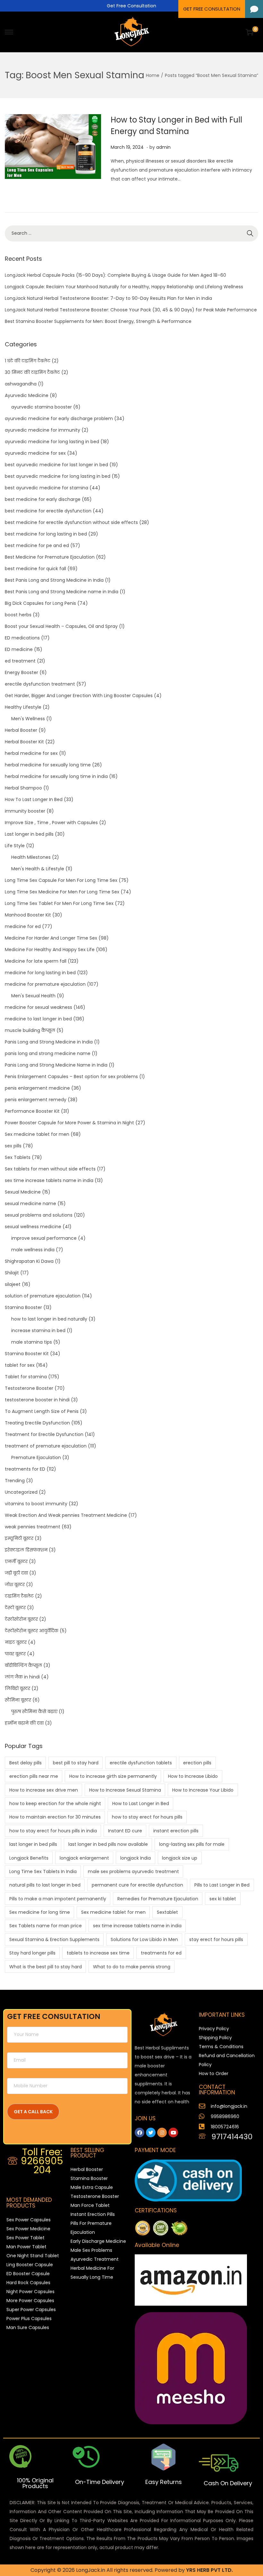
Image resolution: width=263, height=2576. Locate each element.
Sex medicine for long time (40, 1912)
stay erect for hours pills (216, 1939)
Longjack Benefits (29, 1858)
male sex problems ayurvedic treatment (133, 1871)
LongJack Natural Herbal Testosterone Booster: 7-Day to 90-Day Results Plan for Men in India (108, 298)
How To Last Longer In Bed (34, 799)
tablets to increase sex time (98, 1953)
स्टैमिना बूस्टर (18, 1700)
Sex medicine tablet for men (37, 1134)
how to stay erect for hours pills (147, 1817)
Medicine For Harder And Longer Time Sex (51, 938)
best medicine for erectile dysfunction (48, 511)
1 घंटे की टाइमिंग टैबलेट (28, 361)
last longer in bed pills (33, 1844)
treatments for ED (25, 1469)
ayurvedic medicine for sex (35, 453)
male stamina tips (32, 1342)
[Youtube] (173, 2133)
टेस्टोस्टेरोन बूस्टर (21, 1619)
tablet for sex (20, 1365)
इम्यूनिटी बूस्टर (19, 1538)
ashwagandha (21, 384)
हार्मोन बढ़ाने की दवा (24, 1723)
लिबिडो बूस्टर (17, 1688)
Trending (15, 1481)
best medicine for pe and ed (37, 545)
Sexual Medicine (23, 1192)
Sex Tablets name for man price (46, 1926)
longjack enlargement (84, 1858)
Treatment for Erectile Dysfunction (44, 1434)
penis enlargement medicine (37, 1088)
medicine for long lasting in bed (40, 973)
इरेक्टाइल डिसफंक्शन (26, 1550)
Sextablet (167, 1912)
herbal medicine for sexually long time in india (56, 776)
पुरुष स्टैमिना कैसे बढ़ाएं (34, 1711)
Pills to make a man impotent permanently (58, 1899)
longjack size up (180, 1858)
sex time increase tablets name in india (49, 1180)
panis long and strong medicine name (48, 1053)
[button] (254, 9)
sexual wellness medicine (33, 1227)
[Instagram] (162, 2133)
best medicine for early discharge (43, 499)
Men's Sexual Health (33, 996)
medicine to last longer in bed (38, 1019)
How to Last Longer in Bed (141, 1803)
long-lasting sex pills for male (192, 1844)
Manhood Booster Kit (28, 915)
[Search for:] (131, 233)
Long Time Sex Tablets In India (43, 1871)
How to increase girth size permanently (113, 1776)
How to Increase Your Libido (203, 1790)
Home (153, 75)
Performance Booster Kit (32, 1111)
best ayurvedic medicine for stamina (47, 488)
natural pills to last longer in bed (45, 1885)
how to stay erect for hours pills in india (53, 1831)
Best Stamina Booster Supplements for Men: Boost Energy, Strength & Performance (98, 321)
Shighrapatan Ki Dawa (29, 1261)
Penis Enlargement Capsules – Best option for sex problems (71, 1077)
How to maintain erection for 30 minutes (55, 1817)
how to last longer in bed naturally (49, 1319)
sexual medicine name (30, 1204)
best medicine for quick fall (35, 569)
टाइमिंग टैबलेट (19, 1596)
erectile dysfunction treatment (40, 684)
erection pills (197, 1763)
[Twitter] (151, 2133)
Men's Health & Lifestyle (38, 869)
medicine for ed (23, 926)
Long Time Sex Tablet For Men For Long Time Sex (59, 903)
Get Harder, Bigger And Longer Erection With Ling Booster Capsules (79, 696)
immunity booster (25, 811)
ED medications (22, 638)
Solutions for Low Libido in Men (144, 1939)
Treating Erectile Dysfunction (37, 1423)
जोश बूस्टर (15, 1584)
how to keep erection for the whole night (55, 1803)
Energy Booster (21, 672)
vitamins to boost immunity (36, 1504)
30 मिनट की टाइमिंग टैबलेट (32, 372)
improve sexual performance (44, 1238)
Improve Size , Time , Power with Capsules (51, 823)
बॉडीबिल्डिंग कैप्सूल (23, 1665)
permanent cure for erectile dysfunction (137, 1885)
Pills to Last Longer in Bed (222, 1885)
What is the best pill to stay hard (46, 1967)
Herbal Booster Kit (24, 742)
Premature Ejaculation (36, 1457)
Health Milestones (31, 857)
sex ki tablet (223, 1899)
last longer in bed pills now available (108, 1844)
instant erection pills (176, 1831)
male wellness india (33, 1250)
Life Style (15, 846)
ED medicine (19, 649)
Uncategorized (21, 1492)
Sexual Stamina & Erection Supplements (54, 1939)
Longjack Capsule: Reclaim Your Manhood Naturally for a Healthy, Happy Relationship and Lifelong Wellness (124, 287)
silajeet (13, 1284)
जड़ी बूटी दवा (16, 1573)
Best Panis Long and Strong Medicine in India (54, 580)
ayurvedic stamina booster (42, 407)
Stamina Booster (23, 1307)
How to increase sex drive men (44, 1790)
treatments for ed (161, 1953)
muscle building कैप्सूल (30, 1030)
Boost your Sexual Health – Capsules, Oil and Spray (61, 626)
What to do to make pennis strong (132, 1967)
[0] (250, 32)
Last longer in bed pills (29, 834)
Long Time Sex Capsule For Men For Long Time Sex (61, 880)
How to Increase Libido (193, 1776)
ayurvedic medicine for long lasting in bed (52, 442)
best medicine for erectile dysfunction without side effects (71, 522)
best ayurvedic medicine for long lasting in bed (58, 476)
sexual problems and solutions (39, 1215)
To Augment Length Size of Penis (42, 1411)
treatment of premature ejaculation (46, 1446)
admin (163, 147)
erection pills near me (34, 1776)
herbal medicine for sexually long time (48, 765)
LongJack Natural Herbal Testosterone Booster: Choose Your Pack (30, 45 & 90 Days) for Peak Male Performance (131, 310)
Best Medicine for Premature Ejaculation (50, 557)
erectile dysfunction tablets (141, 1763)
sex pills (13, 1146)
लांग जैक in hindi (22, 1677)
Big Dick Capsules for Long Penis (40, 603)
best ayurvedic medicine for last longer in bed (56, 465)
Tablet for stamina (26, 1377)
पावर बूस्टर (15, 1654)
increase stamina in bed (38, 1330)
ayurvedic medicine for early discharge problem (59, 418)
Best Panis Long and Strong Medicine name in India (62, 592)
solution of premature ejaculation (43, 1296)
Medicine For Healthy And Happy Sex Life (50, 950)
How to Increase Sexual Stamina (125, 1790)
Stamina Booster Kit (27, 1354)
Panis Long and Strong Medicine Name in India (56, 1065)
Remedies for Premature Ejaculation (158, 1899)
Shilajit (12, 1273)
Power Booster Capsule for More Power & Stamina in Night (69, 1123)
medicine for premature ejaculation (45, 984)
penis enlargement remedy (36, 1100)
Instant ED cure (125, 1831)
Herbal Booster (21, 730)
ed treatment (20, 661)
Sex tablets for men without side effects (50, 1169)
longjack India (136, 1858)
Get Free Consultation (131, 6)
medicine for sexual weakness (38, 1007)
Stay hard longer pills (32, 1953)
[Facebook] (140, 2133)
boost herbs (18, 615)
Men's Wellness (28, 719)
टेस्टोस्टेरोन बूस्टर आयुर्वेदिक (32, 1631)
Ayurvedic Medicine (27, 395)
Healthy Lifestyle (23, 707)
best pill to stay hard (76, 1763)
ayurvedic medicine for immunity (42, 430)
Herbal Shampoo (23, 788)
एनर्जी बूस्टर (16, 1561)
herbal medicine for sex (31, 753)
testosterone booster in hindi (37, 1400)
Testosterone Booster (29, 1388)
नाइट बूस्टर (16, 1642)
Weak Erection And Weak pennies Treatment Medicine (66, 1515)
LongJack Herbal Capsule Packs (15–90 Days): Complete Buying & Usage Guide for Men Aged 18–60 (115, 275)
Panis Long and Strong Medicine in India (49, 1042)
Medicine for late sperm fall (36, 961)
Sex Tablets (18, 1157)
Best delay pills (25, 1763)
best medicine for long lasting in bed (46, 534)
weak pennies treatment (33, 1527)
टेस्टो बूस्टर (15, 1608)
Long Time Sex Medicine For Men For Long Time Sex (62, 892)
